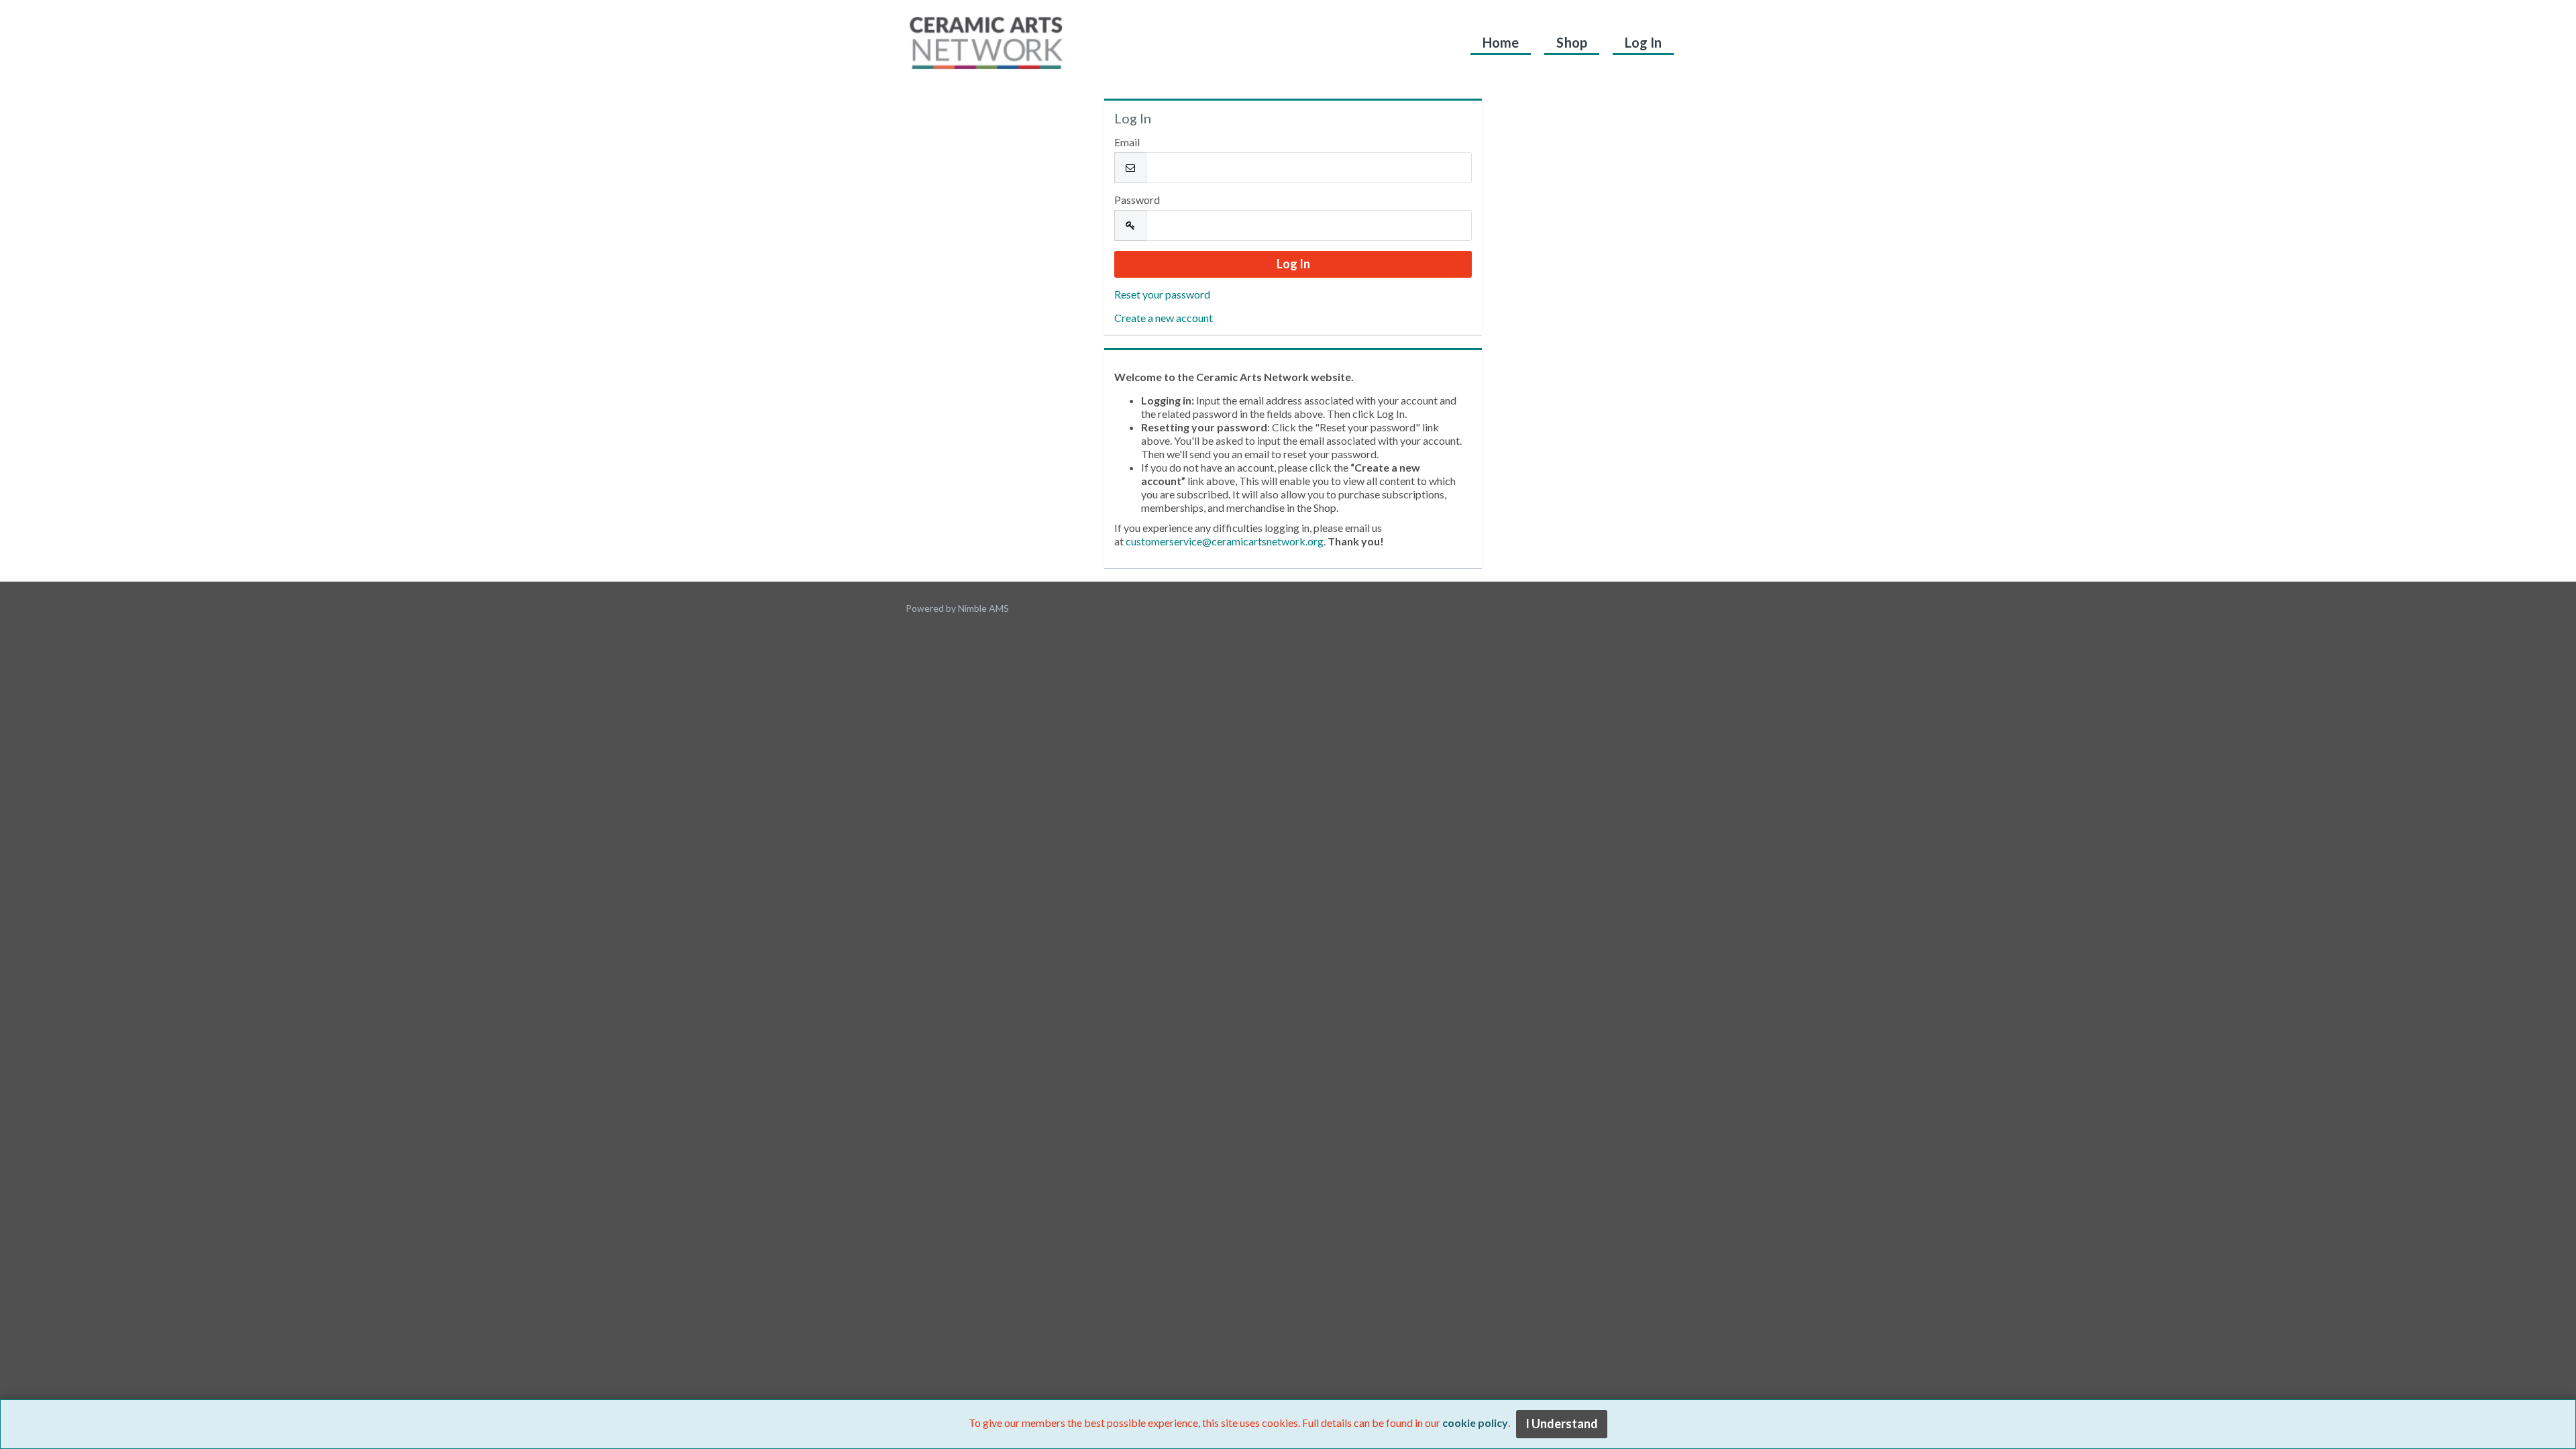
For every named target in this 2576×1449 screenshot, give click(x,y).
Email (1127, 142)
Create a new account (1164, 318)
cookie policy (1475, 1423)
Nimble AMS (983, 608)
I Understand (1562, 1424)
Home (1501, 42)
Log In (1643, 42)
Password (1137, 200)
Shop (1571, 42)
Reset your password (1162, 294)
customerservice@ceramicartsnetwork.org (1225, 541)
